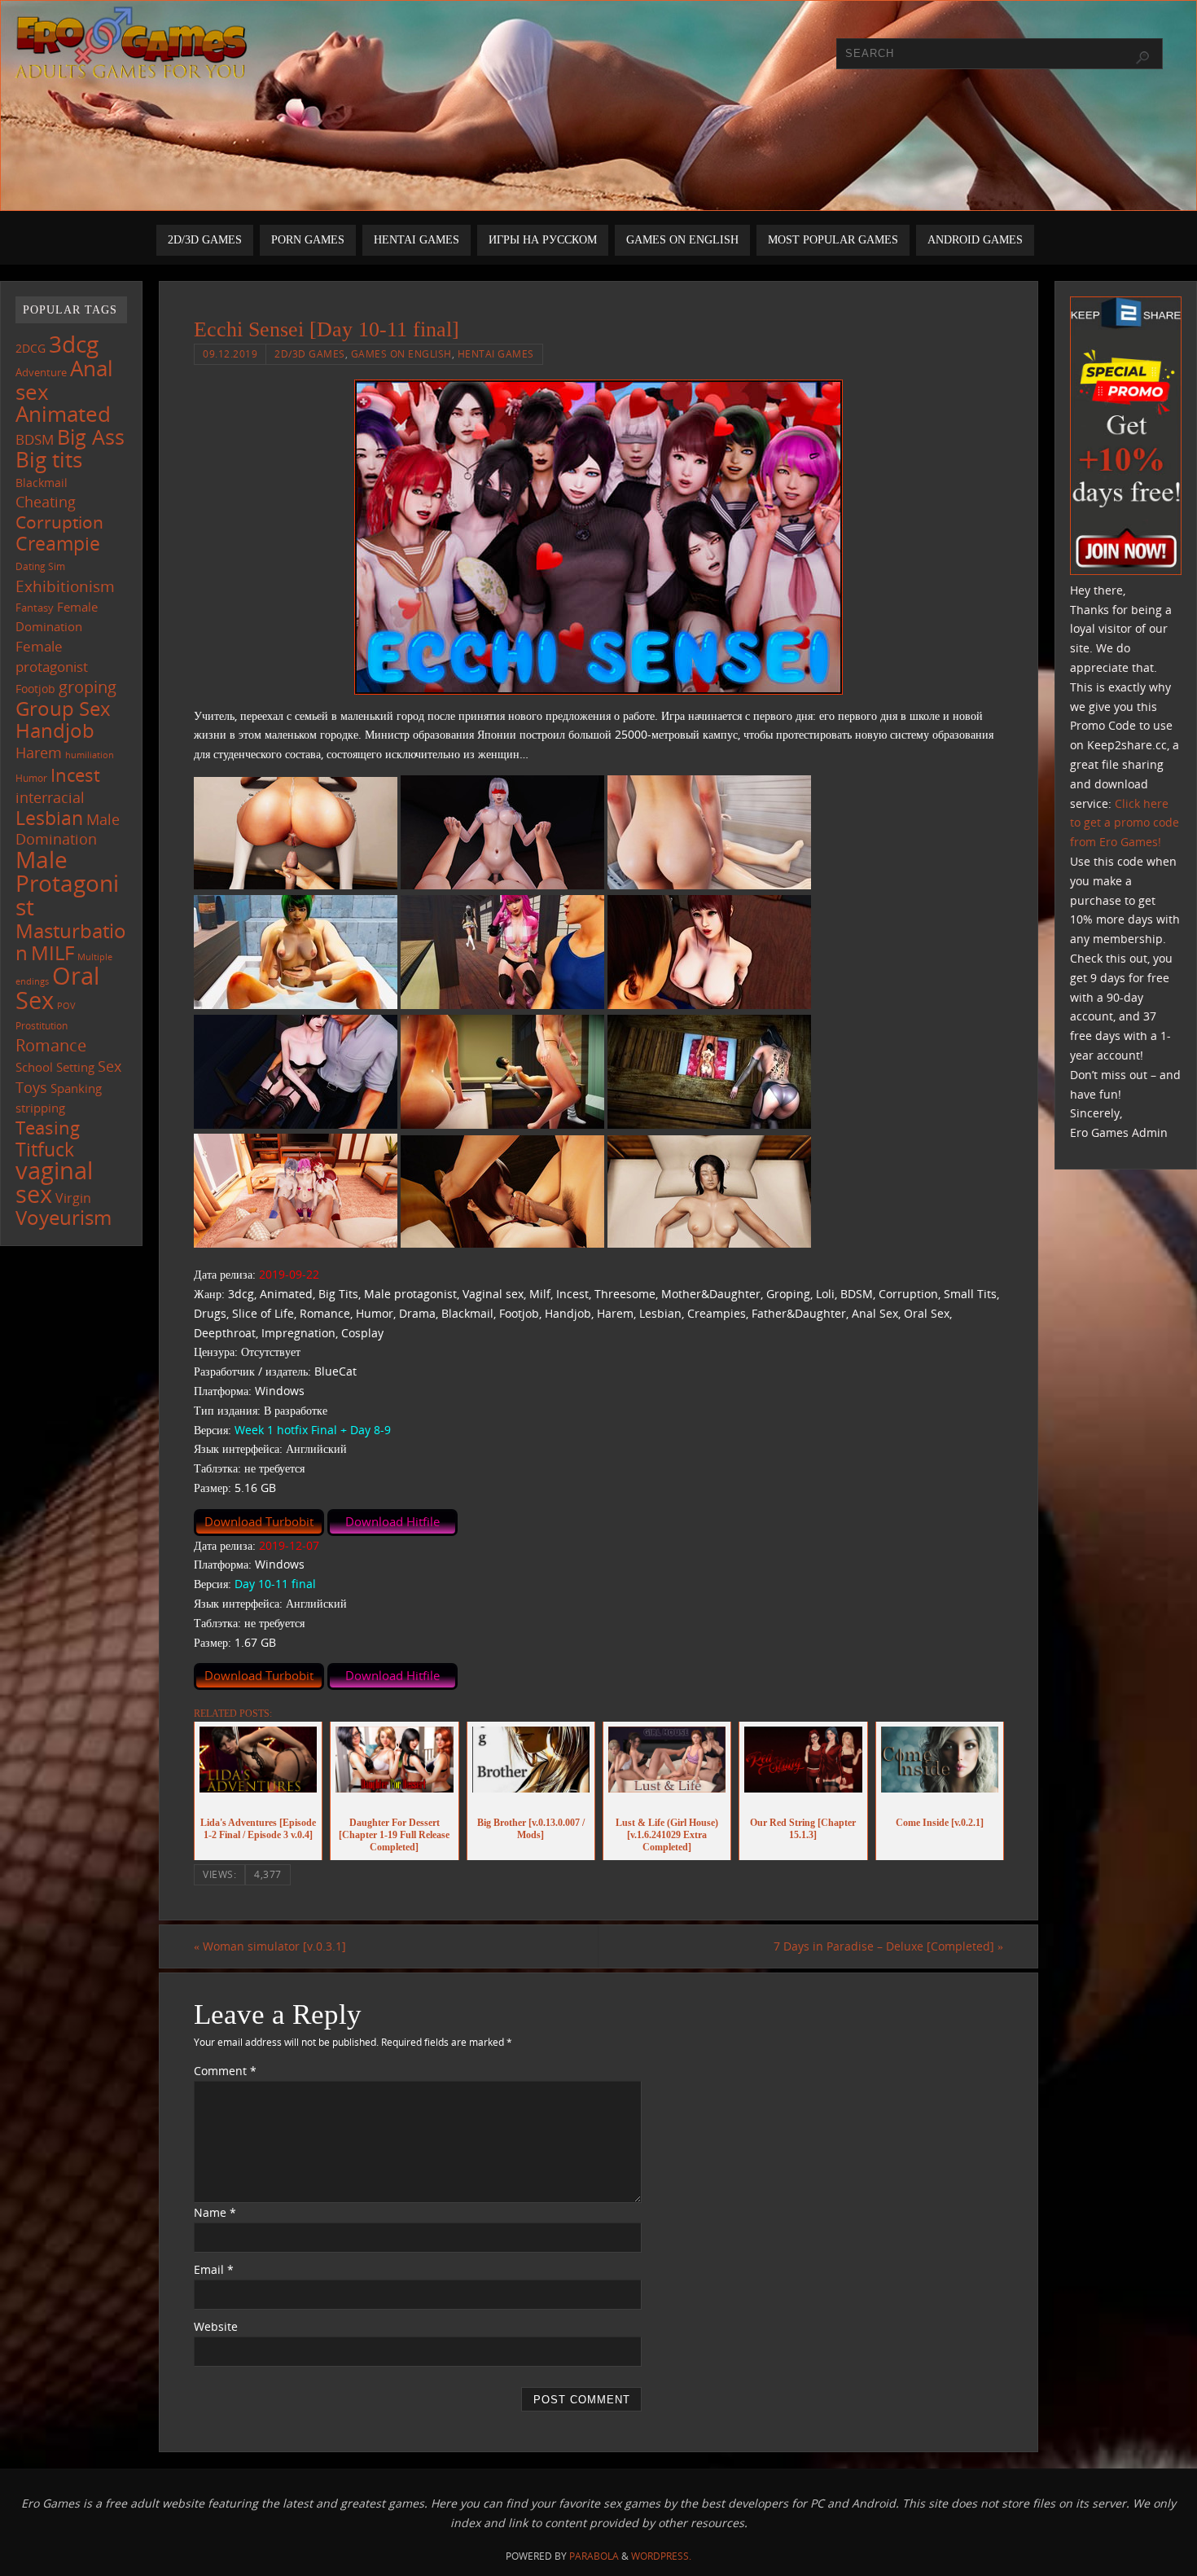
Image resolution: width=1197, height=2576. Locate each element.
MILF (53, 952)
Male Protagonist (67, 883)
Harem (39, 753)
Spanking (76, 1088)
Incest (75, 775)
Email (214, 2269)
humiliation (90, 755)
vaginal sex (54, 1182)
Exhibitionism (65, 586)
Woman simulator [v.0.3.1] (270, 1946)
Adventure (41, 372)
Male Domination (68, 829)
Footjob (35, 689)
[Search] (1142, 58)
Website (216, 2326)
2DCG (31, 349)
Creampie (58, 543)
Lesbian (49, 818)
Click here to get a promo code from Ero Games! (1125, 823)
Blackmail (42, 483)
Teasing (48, 1128)
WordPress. (661, 2556)
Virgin (73, 1198)
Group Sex (63, 708)
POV (66, 1005)
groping (88, 687)
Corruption (59, 522)
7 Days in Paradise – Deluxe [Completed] (888, 1946)
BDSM (35, 439)
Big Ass (91, 437)
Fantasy (35, 608)
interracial (50, 797)
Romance (51, 1045)
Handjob (55, 730)
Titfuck (45, 1149)
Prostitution (42, 1026)
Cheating (46, 502)
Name (215, 2212)
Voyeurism (64, 1218)
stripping (40, 1108)
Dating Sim (40, 566)
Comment (225, 2071)
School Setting (55, 1067)
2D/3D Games (310, 353)
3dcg (74, 344)
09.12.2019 (230, 353)
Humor (31, 778)
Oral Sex (57, 988)
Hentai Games (496, 353)
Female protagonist (52, 656)
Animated (63, 414)
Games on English (401, 353)
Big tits (49, 459)
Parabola (594, 2556)
